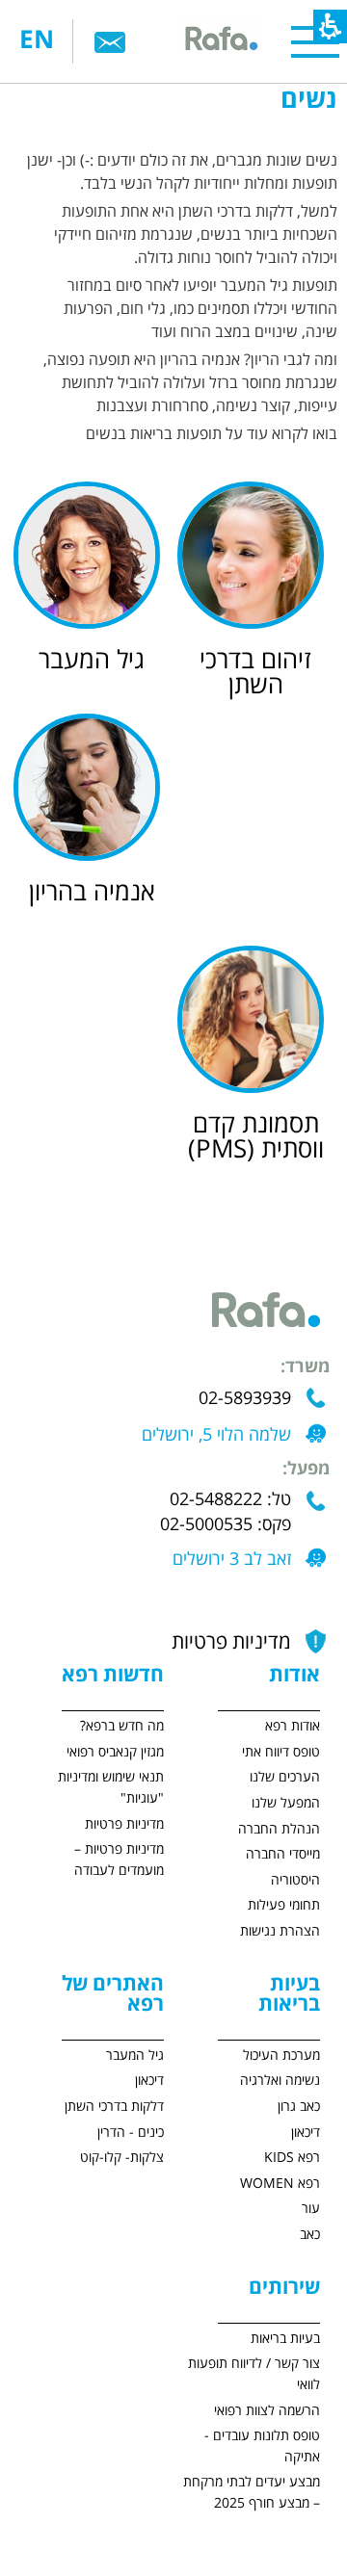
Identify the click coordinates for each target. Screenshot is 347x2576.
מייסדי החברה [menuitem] (283, 1854)
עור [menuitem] (311, 2209)
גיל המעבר (92, 661)
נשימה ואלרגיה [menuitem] (280, 2081)
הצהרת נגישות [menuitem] (280, 1931)
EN (37, 41)
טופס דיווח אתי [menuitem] (281, 1752)
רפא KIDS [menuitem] (292, 2158)
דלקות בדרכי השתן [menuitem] (114, 2107)
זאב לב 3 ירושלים (232, 1560)
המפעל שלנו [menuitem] (286, 1803)
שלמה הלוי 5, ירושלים (216, 1435)
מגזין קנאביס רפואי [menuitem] (115, 1752)
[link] (110, 41)
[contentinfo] (252, 2117)
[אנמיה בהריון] (92, 787)
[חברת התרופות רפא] (220, 41)
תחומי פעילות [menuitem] (284, 1905)
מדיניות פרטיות (231, 1642)
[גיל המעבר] (92, 555)
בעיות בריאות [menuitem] (285, 2339)
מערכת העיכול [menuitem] (281, 2056)
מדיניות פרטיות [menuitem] (124, 1824)
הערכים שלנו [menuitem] (285, 1777)
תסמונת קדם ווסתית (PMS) (256, 1137)
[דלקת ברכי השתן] (255, 555)
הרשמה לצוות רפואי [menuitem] (267, 2411)
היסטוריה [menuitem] (295, 1880)
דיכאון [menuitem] (306, 2133)
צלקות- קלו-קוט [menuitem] (122, 2158)
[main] (173, 651)
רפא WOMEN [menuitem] (280, 2184)
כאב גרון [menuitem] (299, 2107)
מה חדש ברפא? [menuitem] (122, 1726)
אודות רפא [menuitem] (293, 1726)
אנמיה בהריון (92, 893)
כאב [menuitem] (310, 2235)
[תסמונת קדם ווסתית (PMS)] (255, 1019)
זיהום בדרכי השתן (255, 673)
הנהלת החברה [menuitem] (279, 1829)
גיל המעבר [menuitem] (135, 2056)
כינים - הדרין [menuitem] (131, 2133)
